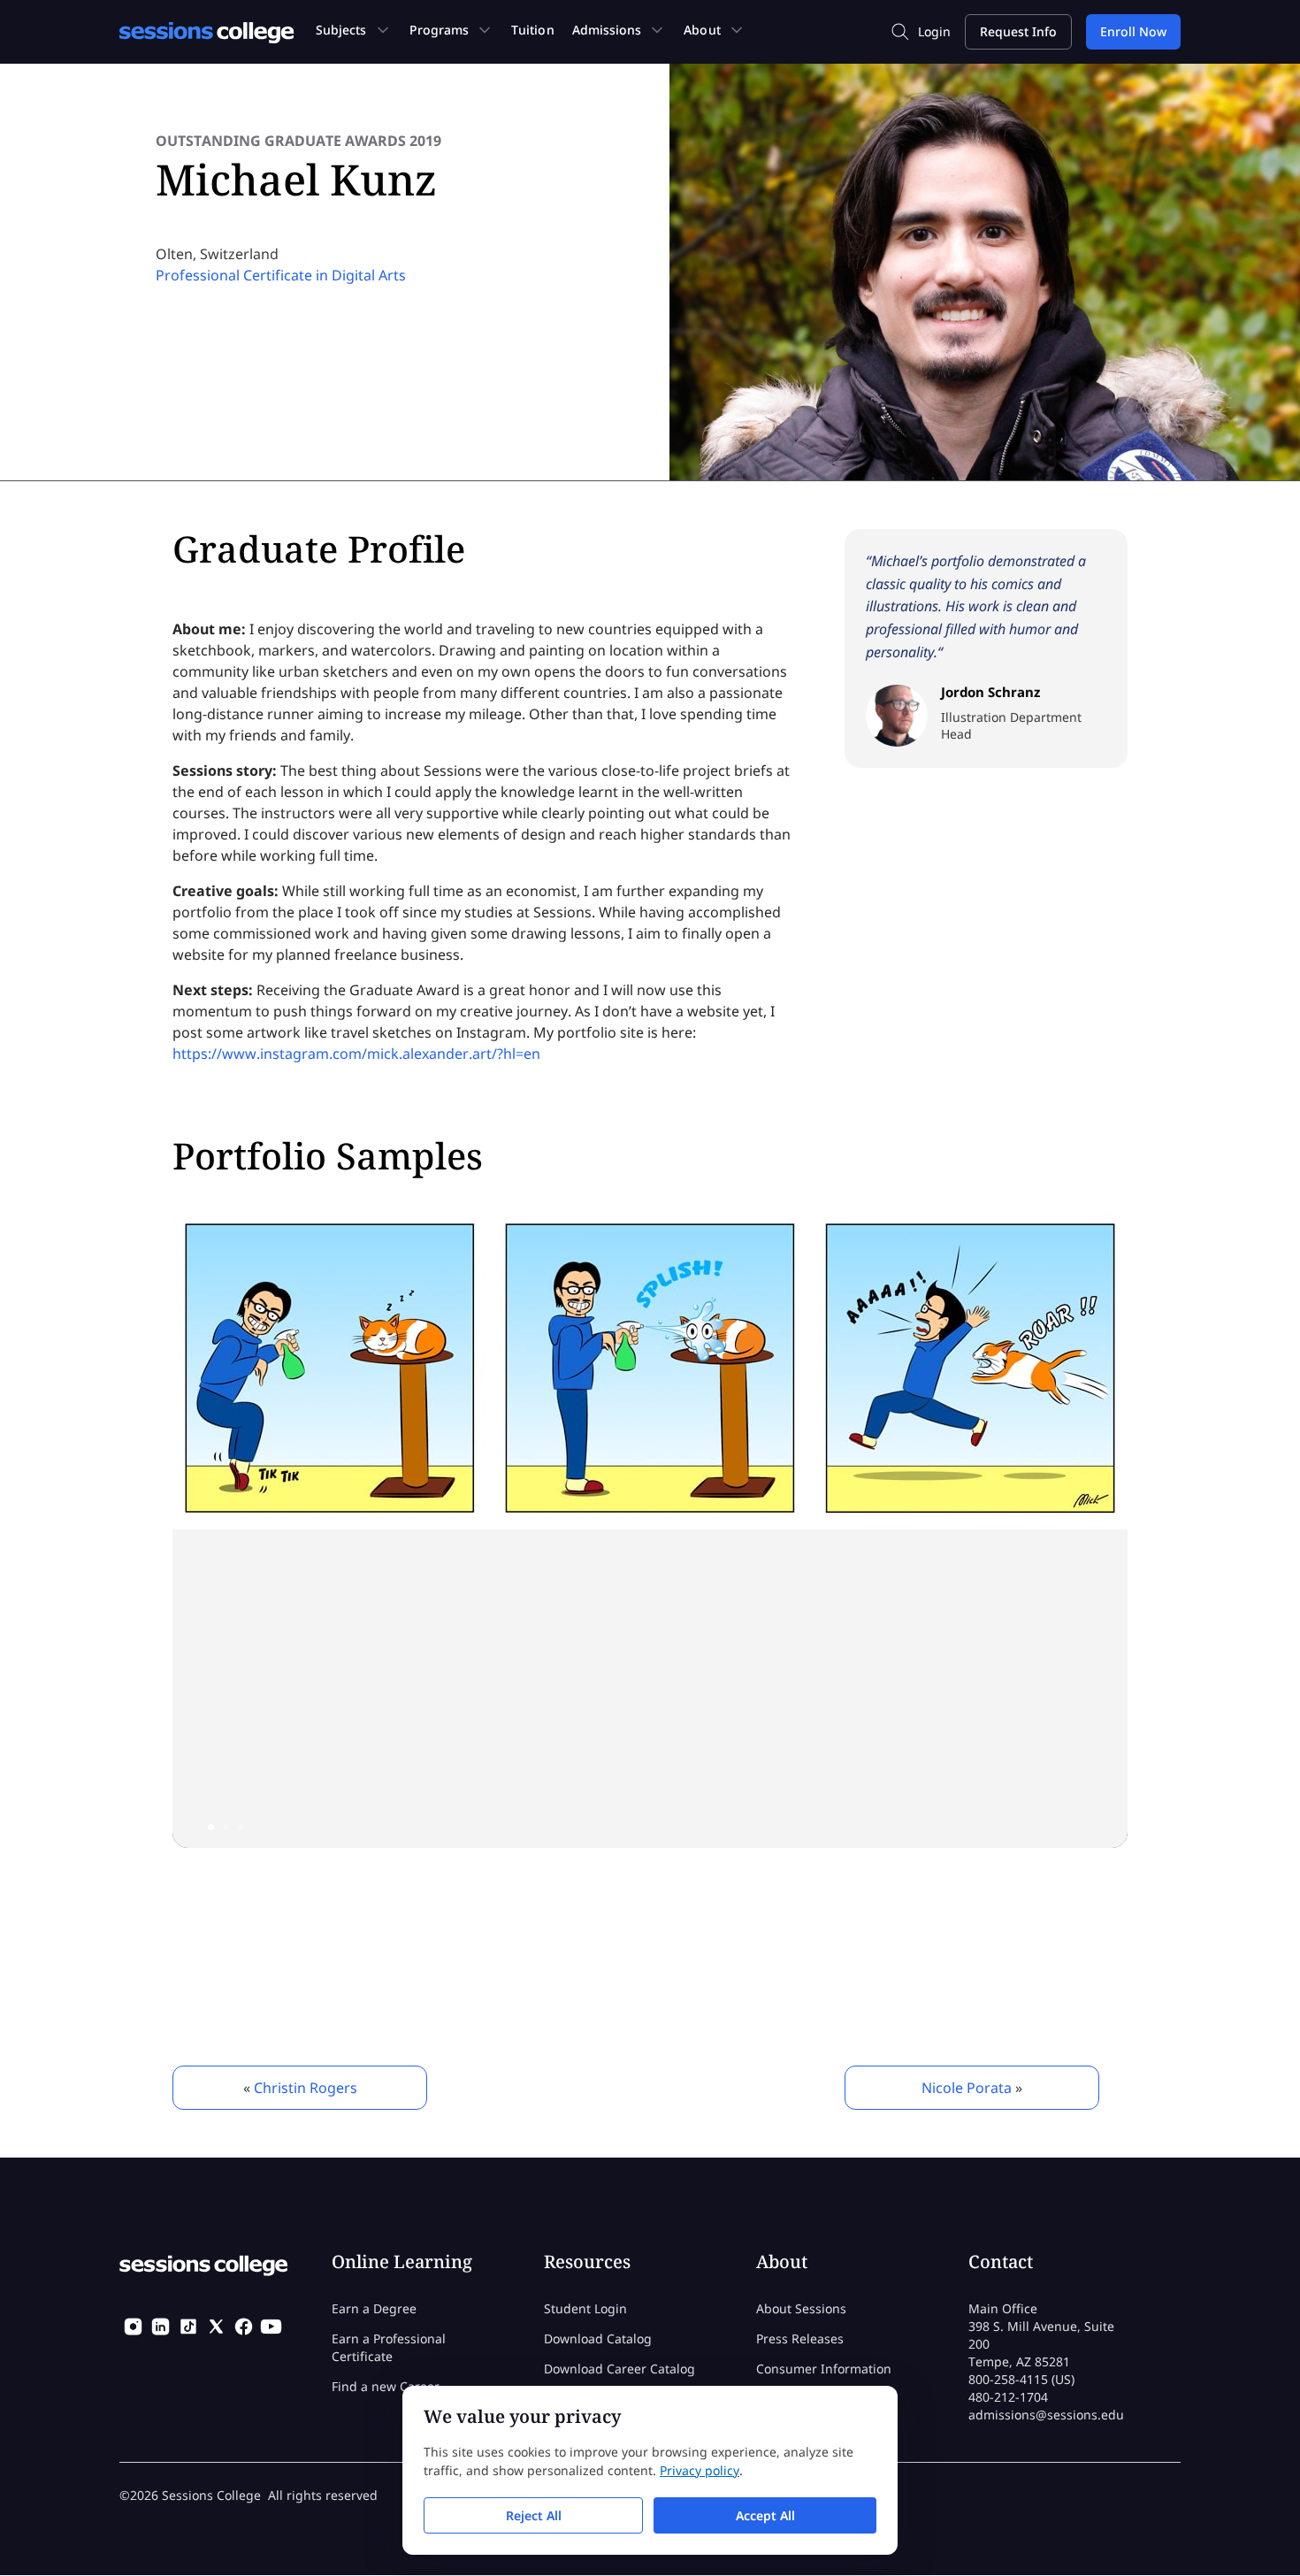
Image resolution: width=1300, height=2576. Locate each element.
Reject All (534, 2515)
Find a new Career (386, 2386)
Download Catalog (598, 2338)
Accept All (765, 2515)
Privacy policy (700, 2470)
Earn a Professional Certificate (389, 2347)
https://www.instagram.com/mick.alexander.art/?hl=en (356, 1054)
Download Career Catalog (619, 2369)
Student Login (585, 2308)
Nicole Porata (967, 2088)
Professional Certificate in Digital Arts (281, 275)
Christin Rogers (306, 2088)
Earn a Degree (374, 2308)
